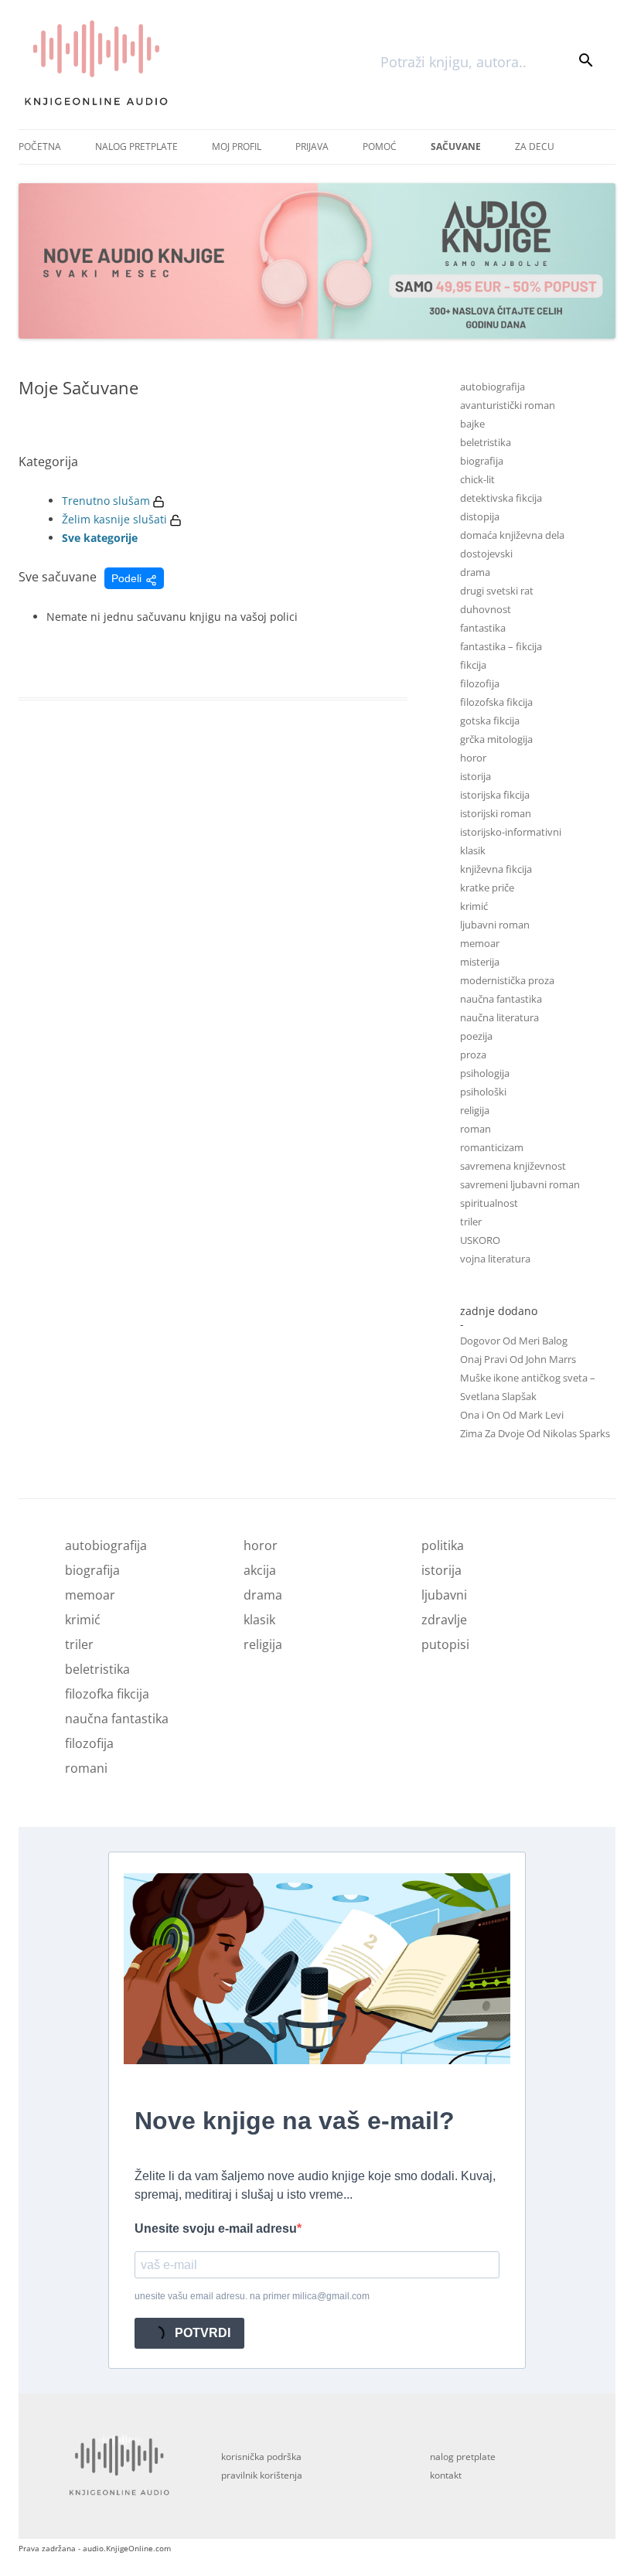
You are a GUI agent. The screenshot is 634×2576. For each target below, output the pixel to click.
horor (473, 758)
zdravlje (444, 1620)
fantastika (483, 628)
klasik (473, 850)
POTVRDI (201, 2333)
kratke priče (487, 888)
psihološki (483, 1092)
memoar (480, 943)
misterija (480, 962)
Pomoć (380, 147)
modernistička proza (507, 980)
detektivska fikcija (501, 498)
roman (475, 1129)
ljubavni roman (495, 925)
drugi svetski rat (497, 591)
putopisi (445, 1644)
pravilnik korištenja (262, 2475)
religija (475, 1110)
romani (86, 1768)
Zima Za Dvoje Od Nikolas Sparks (535, 1433)
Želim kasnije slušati (114, 519)
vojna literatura (495, 1259)
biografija (482, 461)
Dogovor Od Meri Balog (514, 1341)
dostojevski (486, 554)
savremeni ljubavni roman (520, 1184)
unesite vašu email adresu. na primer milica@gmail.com (252, 2296)
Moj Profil (237, 147)
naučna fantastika (501, 999)
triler (471, 1222)
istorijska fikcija (495, 795)
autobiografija (493, 387)
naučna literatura (499, 1017)
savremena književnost (513, 1166)
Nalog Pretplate (136, 147)
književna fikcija (496, 869)
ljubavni (444, 1595)
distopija (480, 516)
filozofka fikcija (107, 1694)
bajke (472, 424)
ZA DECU (535, 147)
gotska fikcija (490, 721)
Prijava (312, 147)
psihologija (485, 1073)
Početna (40, 147)
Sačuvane (456, 147)
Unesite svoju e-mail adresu (216, 2228)
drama (475, 572)
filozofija (480, 683)
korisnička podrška (261, 2457)
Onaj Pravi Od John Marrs (518, 1359)
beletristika (486, 442)
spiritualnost (489, 1203)
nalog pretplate (463, 2457)
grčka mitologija (496, 739)
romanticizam (492, 1147)
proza (473, 1055)
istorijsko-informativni (511, 832)
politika (443, 1545)
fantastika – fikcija (501, 646)
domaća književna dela (512, 535)
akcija (260, 1570)
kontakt (446, 2475)
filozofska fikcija (496, 702)
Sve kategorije (100, 538)
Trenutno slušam (106, 501)
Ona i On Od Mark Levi (512, 1415)
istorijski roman (496, 813)
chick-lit (477, 479)
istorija (475, 776)
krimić (474, 906)
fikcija (473, 665)
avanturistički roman (508, 405)
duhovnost (486, 609)
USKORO (480, 1240)
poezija (476, 1036)
